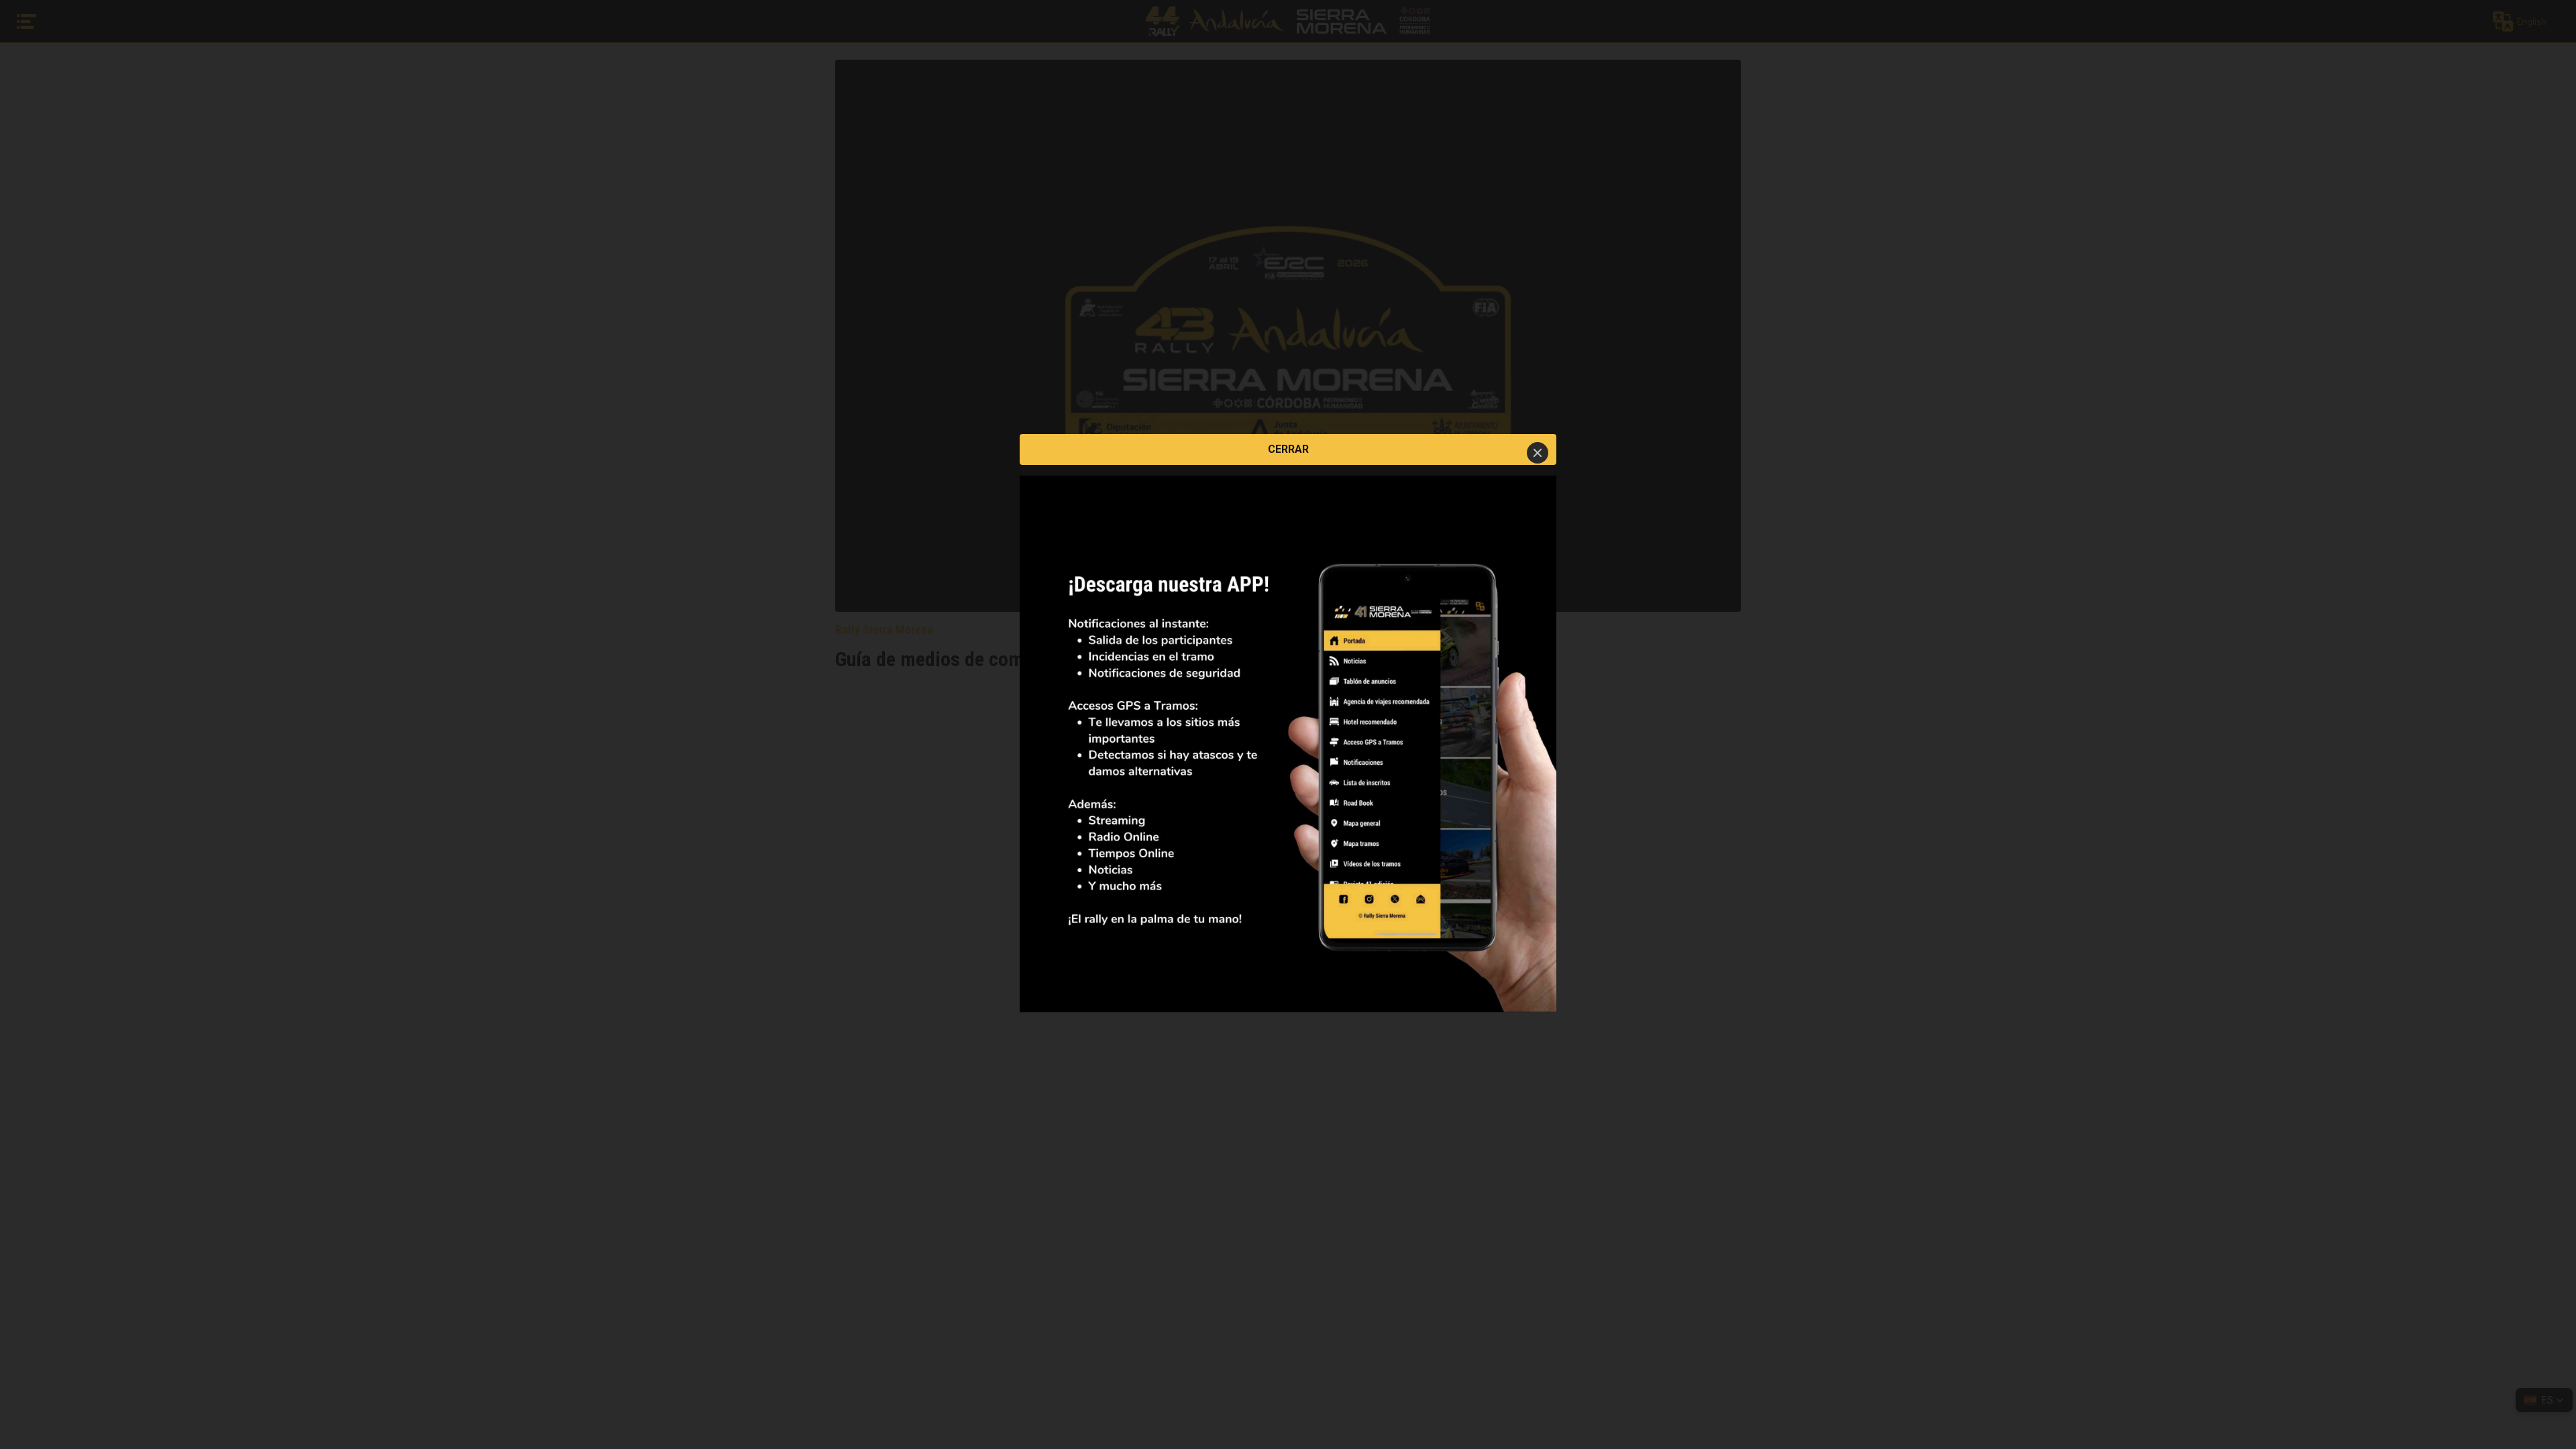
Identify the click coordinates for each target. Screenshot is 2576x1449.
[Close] (1538, 453)
